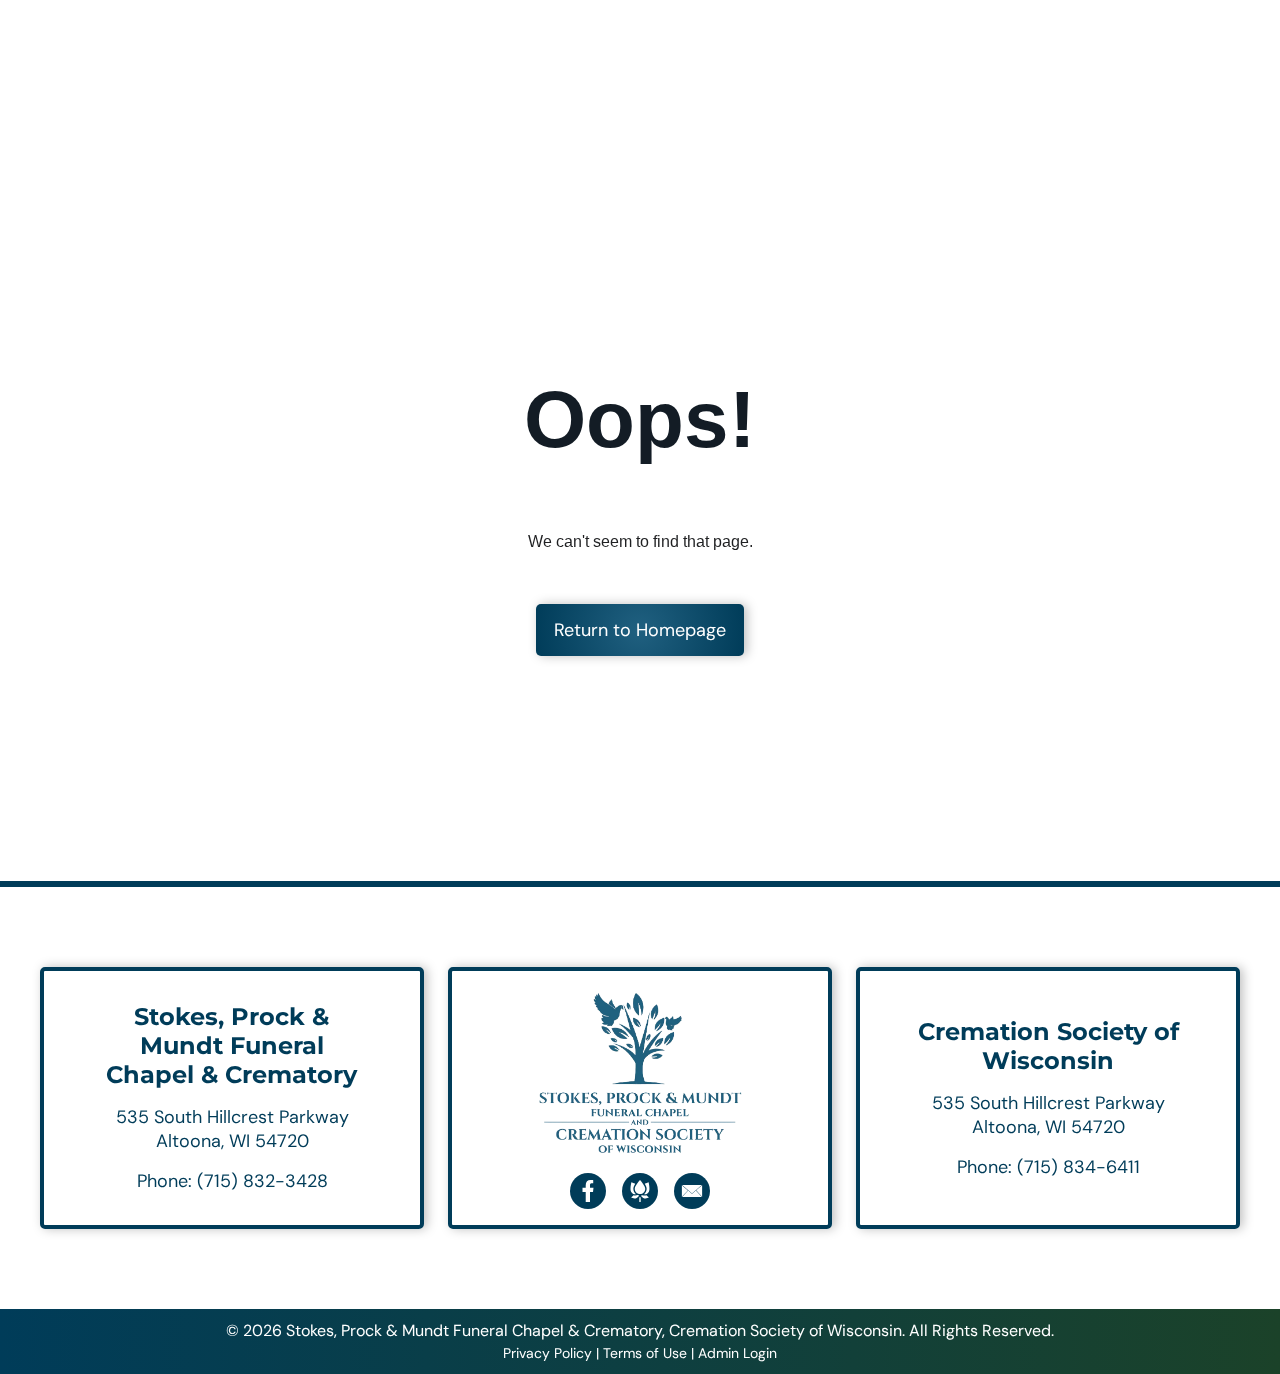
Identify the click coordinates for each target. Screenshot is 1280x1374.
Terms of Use (645, 1353)
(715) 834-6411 (1078, 1167)
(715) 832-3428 (262, 1181)
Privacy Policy (547, 1353)
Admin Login (737, 1353)
